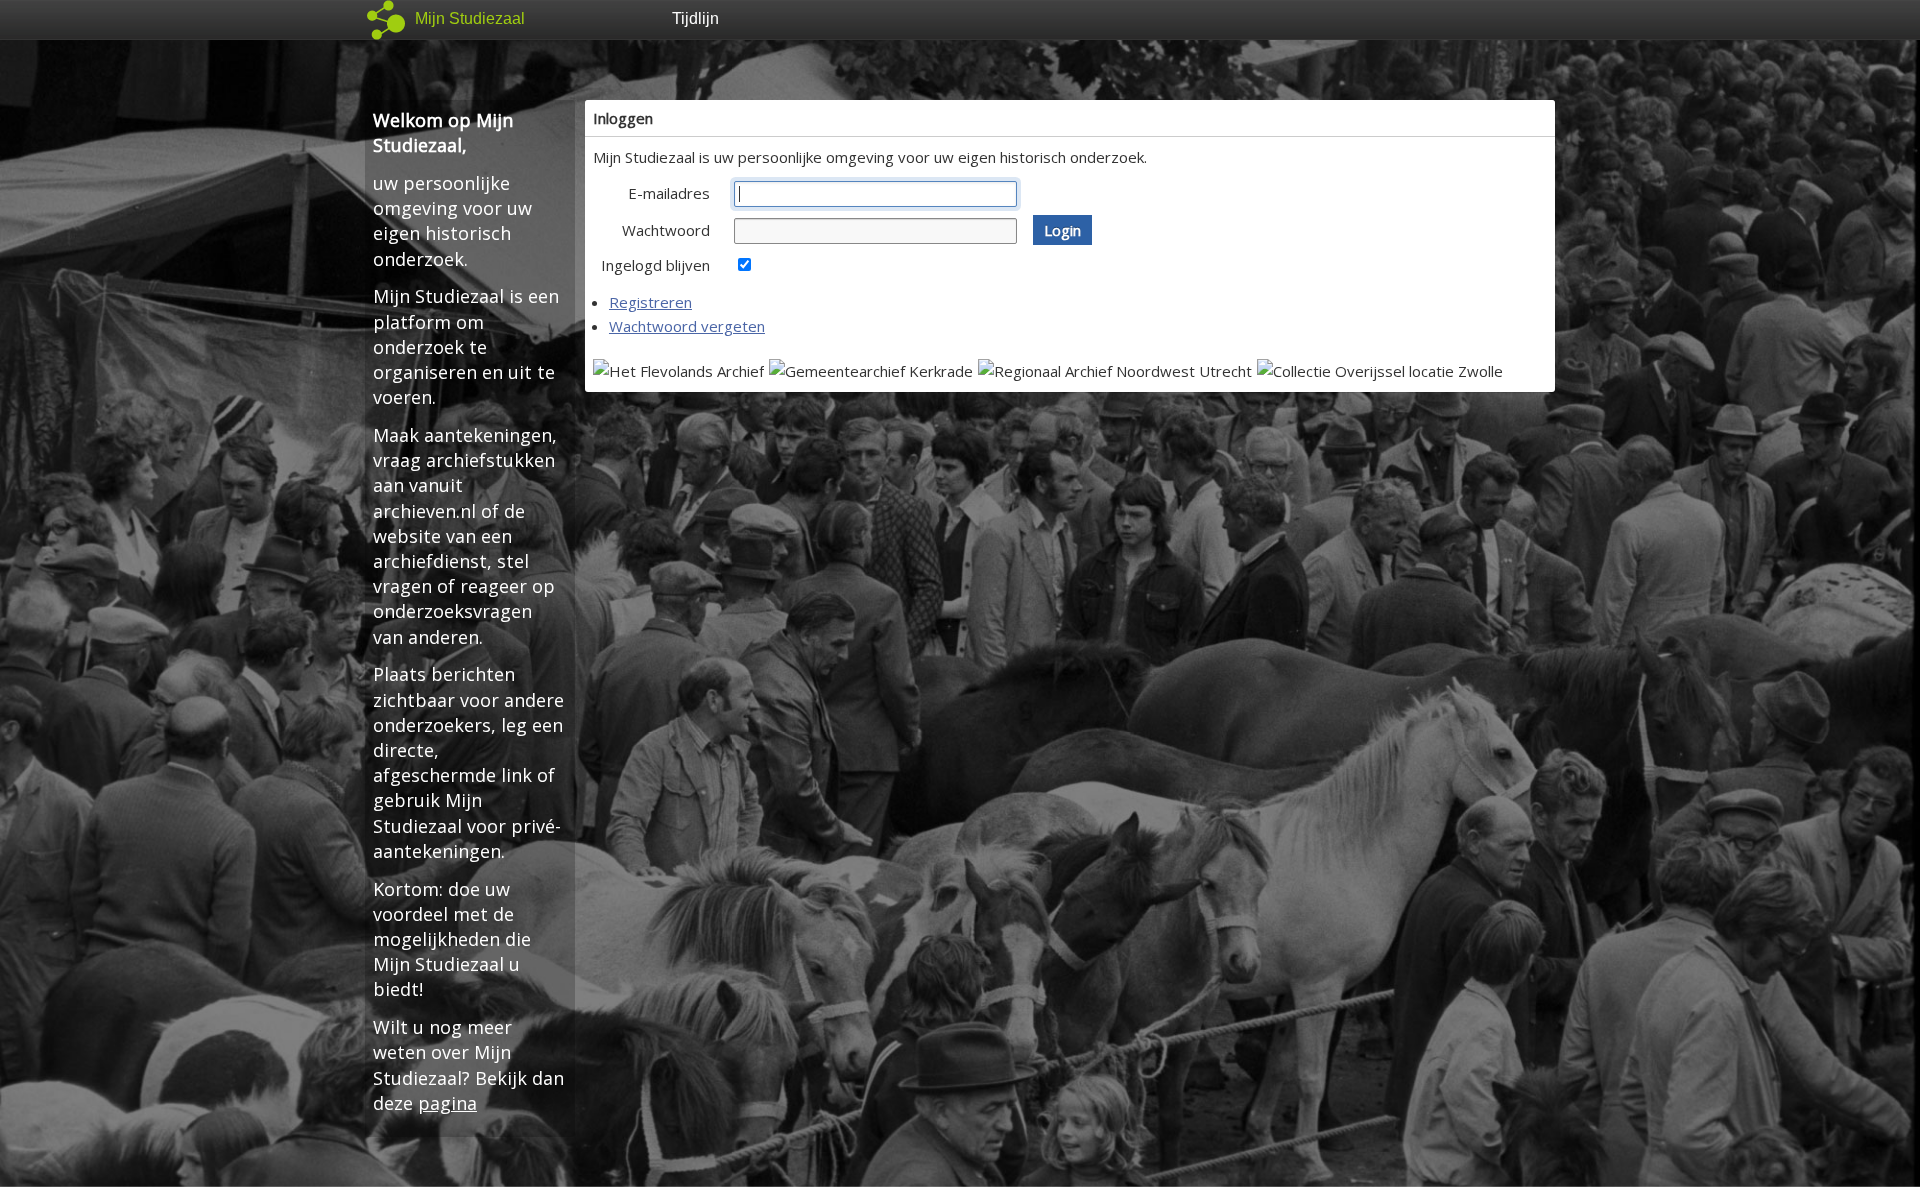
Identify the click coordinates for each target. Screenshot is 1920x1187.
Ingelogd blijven (655, 265)
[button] (1062, 230)
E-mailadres (669, 193)
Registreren (650, 302)
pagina (447, 1103)
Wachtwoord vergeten (687, 326)
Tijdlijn (695, 18)
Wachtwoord (666, 230)
